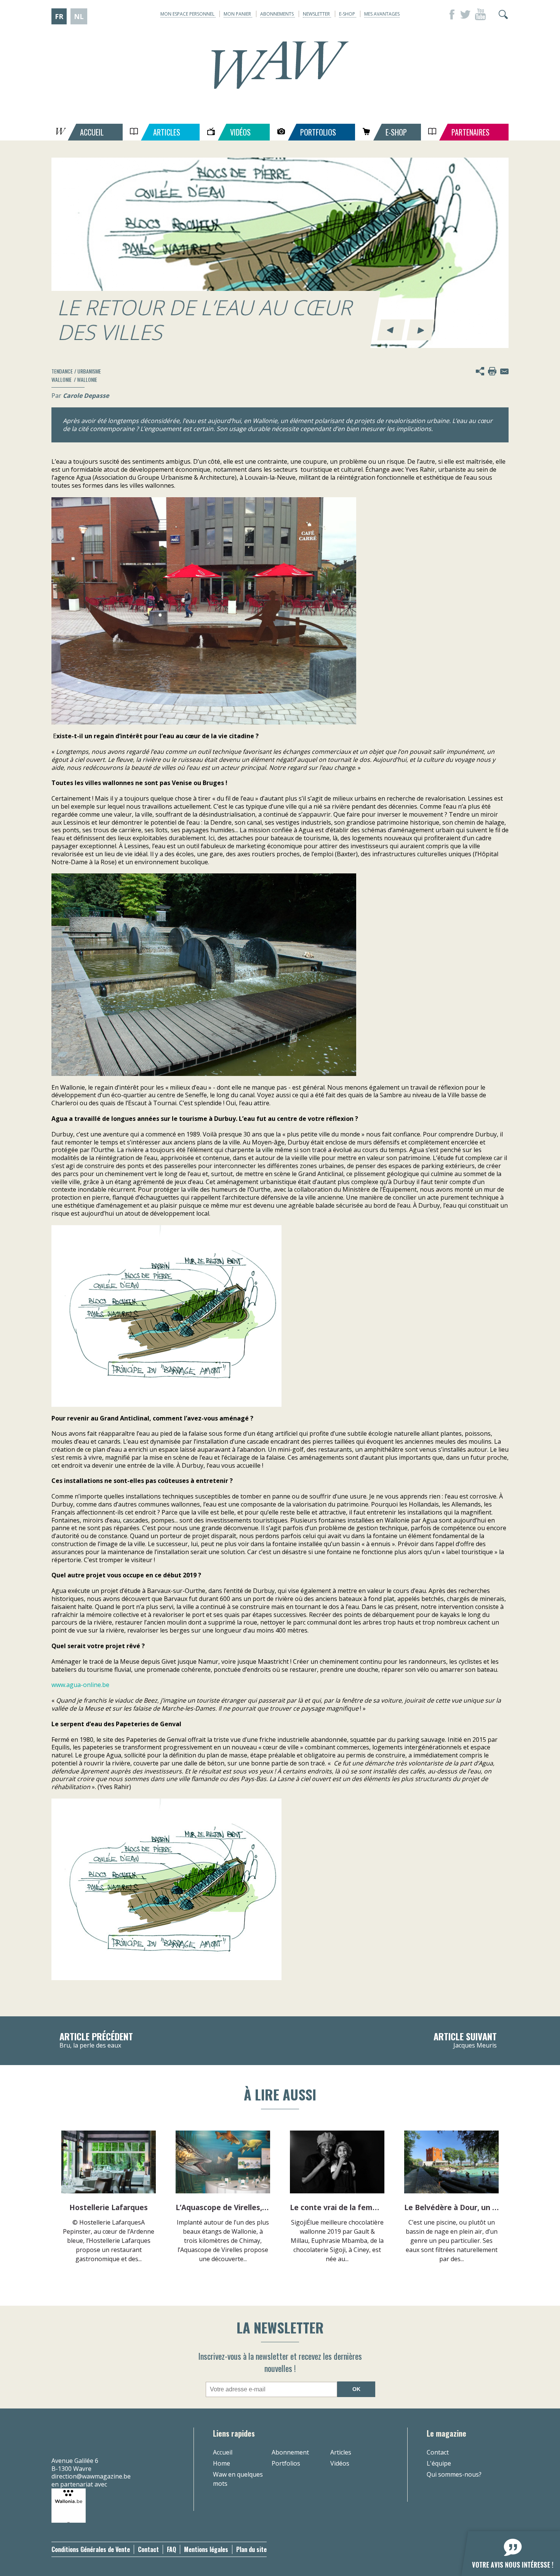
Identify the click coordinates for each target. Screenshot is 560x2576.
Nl (79, 16)
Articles (341, 2452)
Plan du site (251, 2549)
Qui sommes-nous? (454, 2474)
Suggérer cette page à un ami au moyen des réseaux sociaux (480, 371)
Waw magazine (280, 65)
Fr (59, 16)
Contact (438, 2452)
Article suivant (465, 2041)
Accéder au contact (504, 371)
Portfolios (286, 2463)
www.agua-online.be (80, 1685)
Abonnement (290, 2452)
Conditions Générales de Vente (91, 2549)
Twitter (465, 14)
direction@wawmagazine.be (91, 2476)
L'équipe (439, 2463)
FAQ (171, 2549)
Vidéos (340, 2463)
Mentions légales (206, 2549)
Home (222, 2463)
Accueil (223, 2452)
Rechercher (503, 14)
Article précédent (96, 2041)
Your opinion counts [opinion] (506, 2549)
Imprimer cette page (492, 371)
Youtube (480, 14)
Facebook (450, 14)
